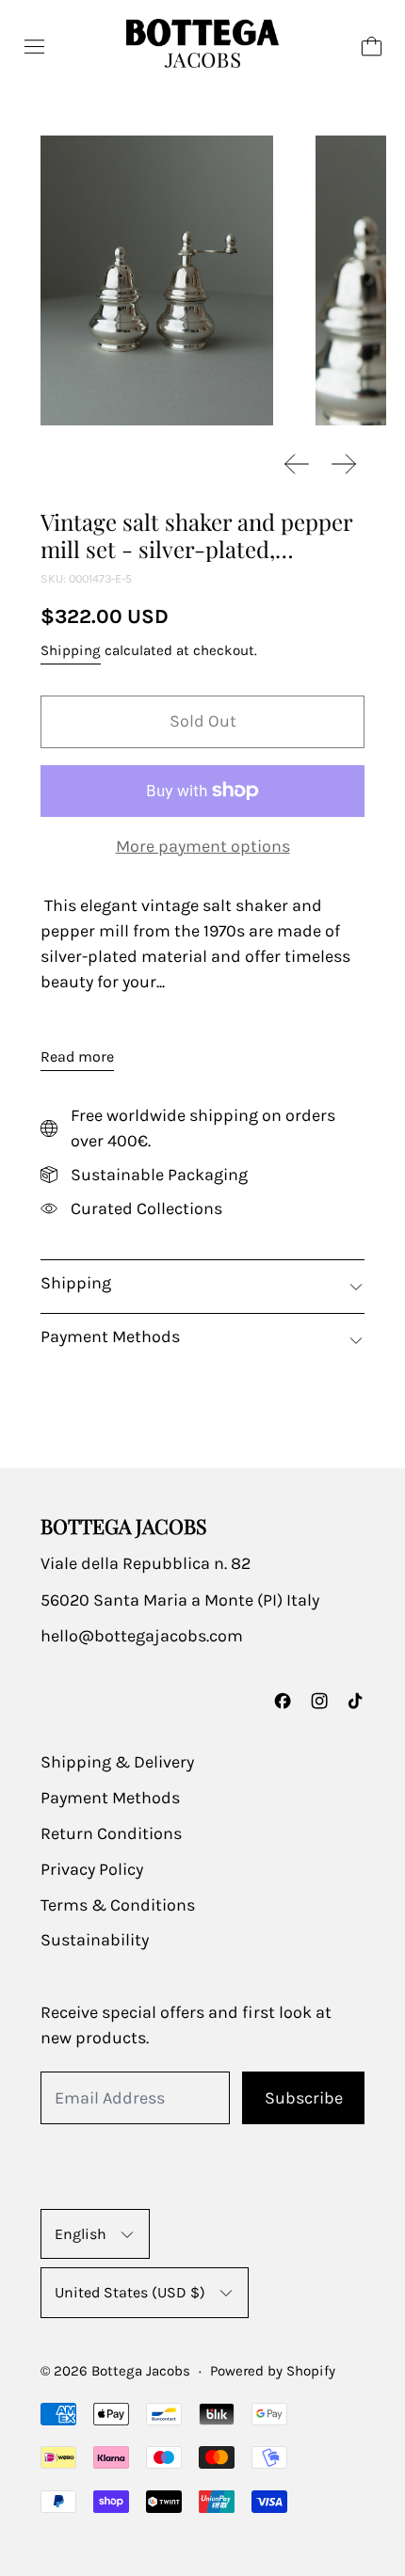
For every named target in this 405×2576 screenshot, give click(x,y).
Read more (77, 1056)
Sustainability (95, 1940)
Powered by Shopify (273, 2371)
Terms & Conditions (118, 1905)
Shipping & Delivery (117, 1762)
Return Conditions (111, 1833)
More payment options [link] (203, 846)
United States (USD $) (130, 2292)
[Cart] (372, 47)
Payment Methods (110, 1798)
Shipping (71, 650)
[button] (157, 281)
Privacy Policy (92, 1869)
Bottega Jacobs (141, 2371)
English (81, 2234)
